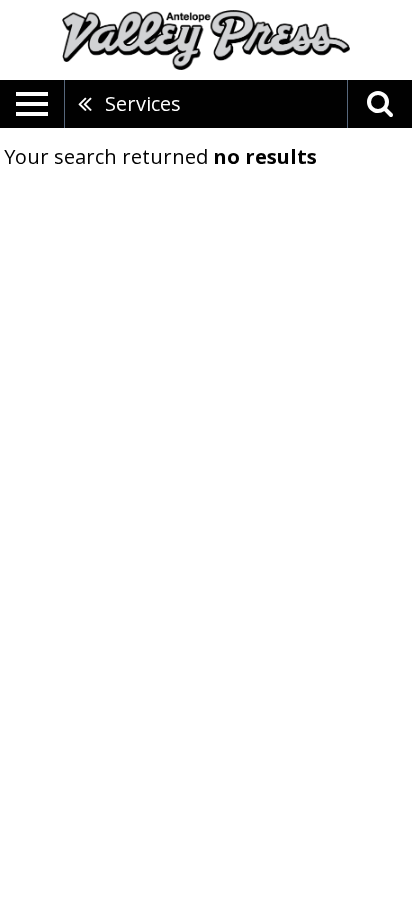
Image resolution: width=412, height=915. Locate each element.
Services (143, 103)
